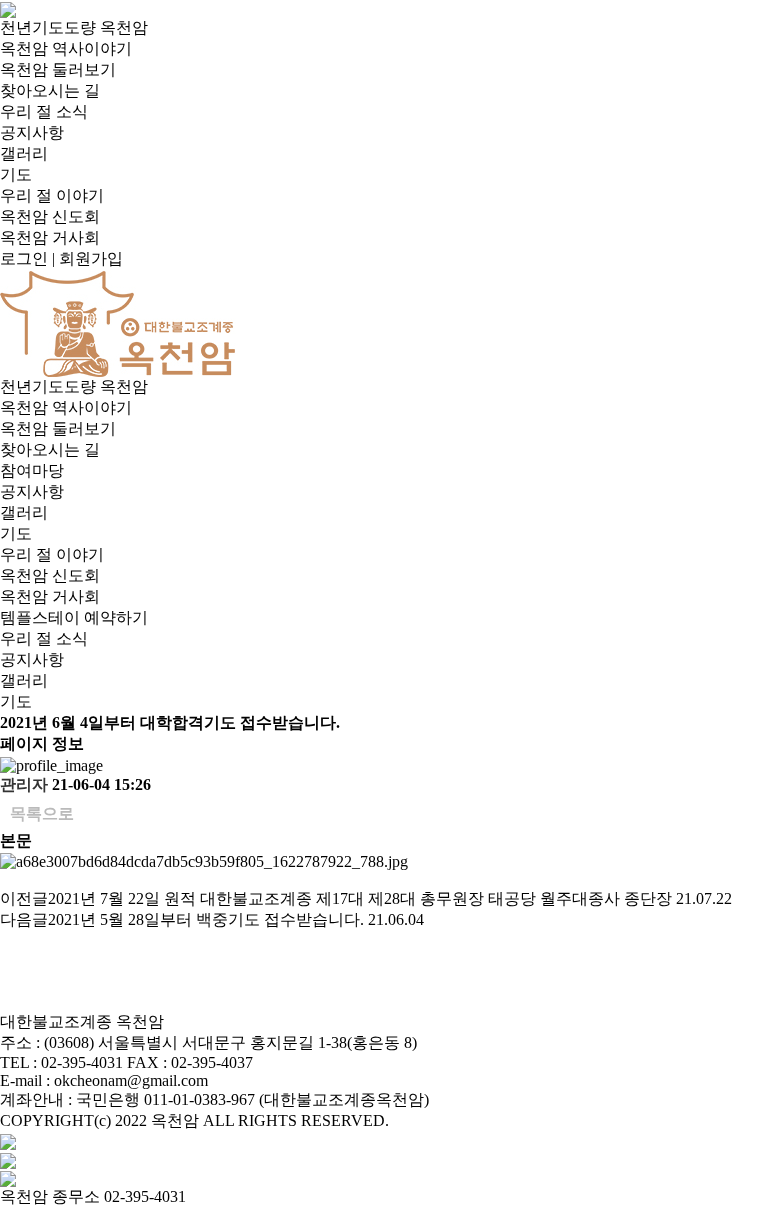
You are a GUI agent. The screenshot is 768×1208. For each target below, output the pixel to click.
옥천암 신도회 (50, 216)
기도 (16, 174)
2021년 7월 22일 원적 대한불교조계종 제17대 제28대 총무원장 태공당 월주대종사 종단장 (360, 898)
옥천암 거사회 (50, 237)
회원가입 (91, 258)
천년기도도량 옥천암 (74, 27)
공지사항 (32, 132)
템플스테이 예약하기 (74, 617)
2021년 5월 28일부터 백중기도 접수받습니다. (206, 919)
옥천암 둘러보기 (58, 69)
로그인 (24, 258)
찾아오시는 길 (50, 90)
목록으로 (42, 813)
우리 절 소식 (44, 111)
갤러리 (24, 153)
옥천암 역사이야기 (66, 48)
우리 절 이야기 (52, 195)
